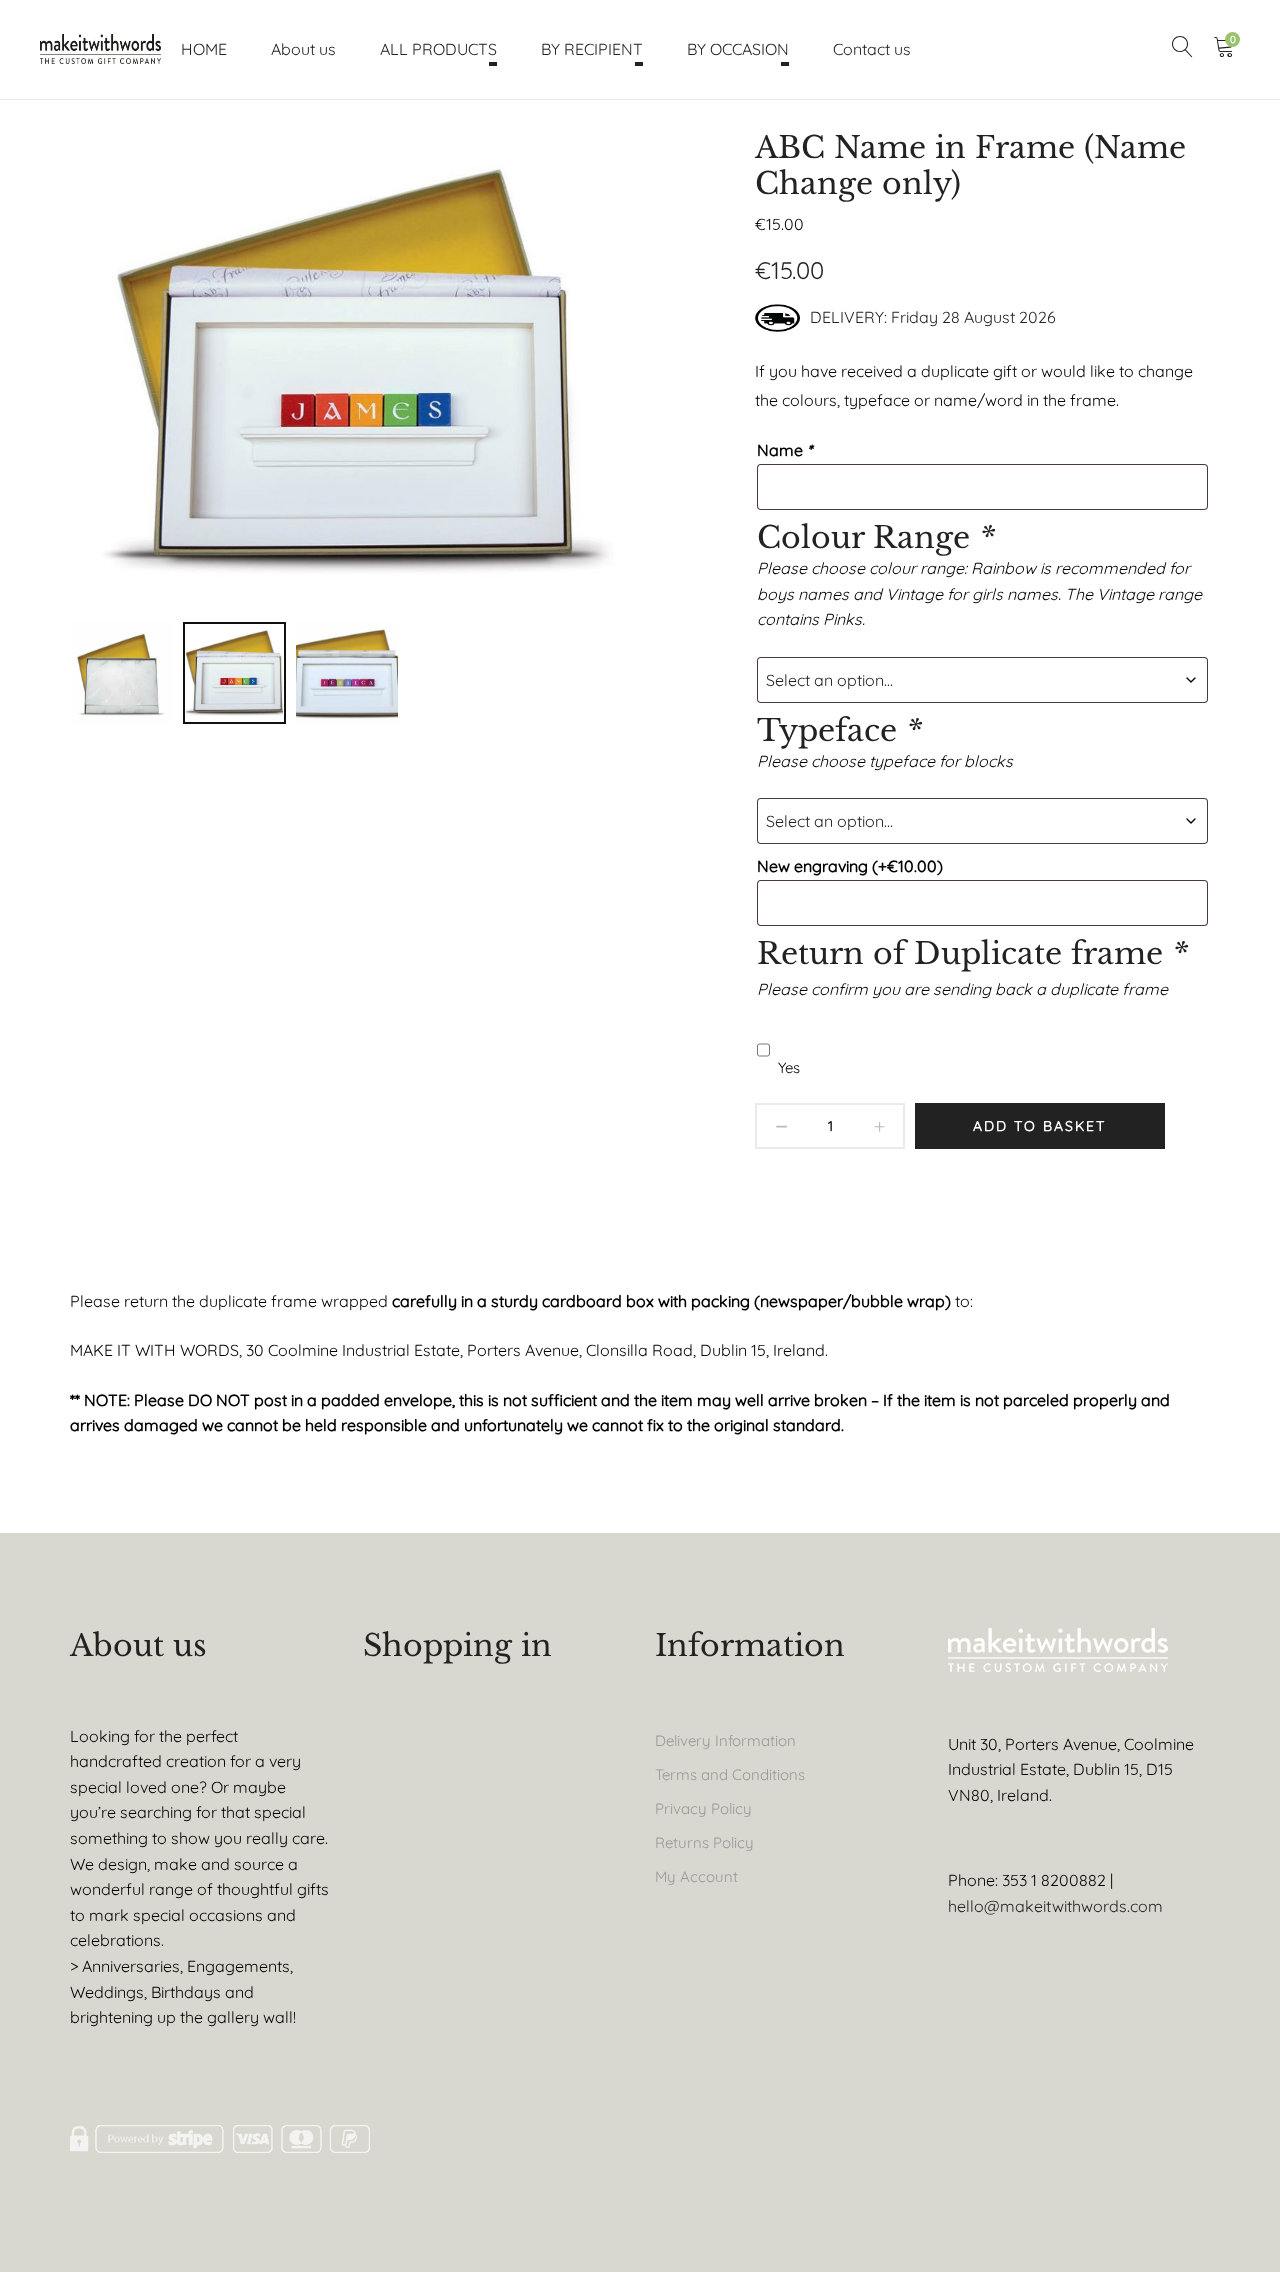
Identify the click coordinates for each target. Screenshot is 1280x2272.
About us (303, 49)
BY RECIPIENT (592, 49)
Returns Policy (704, 1842)
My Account (696, 1876)
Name (784, 450)
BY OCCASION (738, 49)
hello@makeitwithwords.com (1055, 1906)
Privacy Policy (703, 1808)
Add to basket (1039, 1126)
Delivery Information (725, 1740)
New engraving (850, 866)
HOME (204, 49)
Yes (789, 1067)
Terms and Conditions (730, 1774)
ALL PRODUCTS (438, 49)
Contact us (872, 49)
